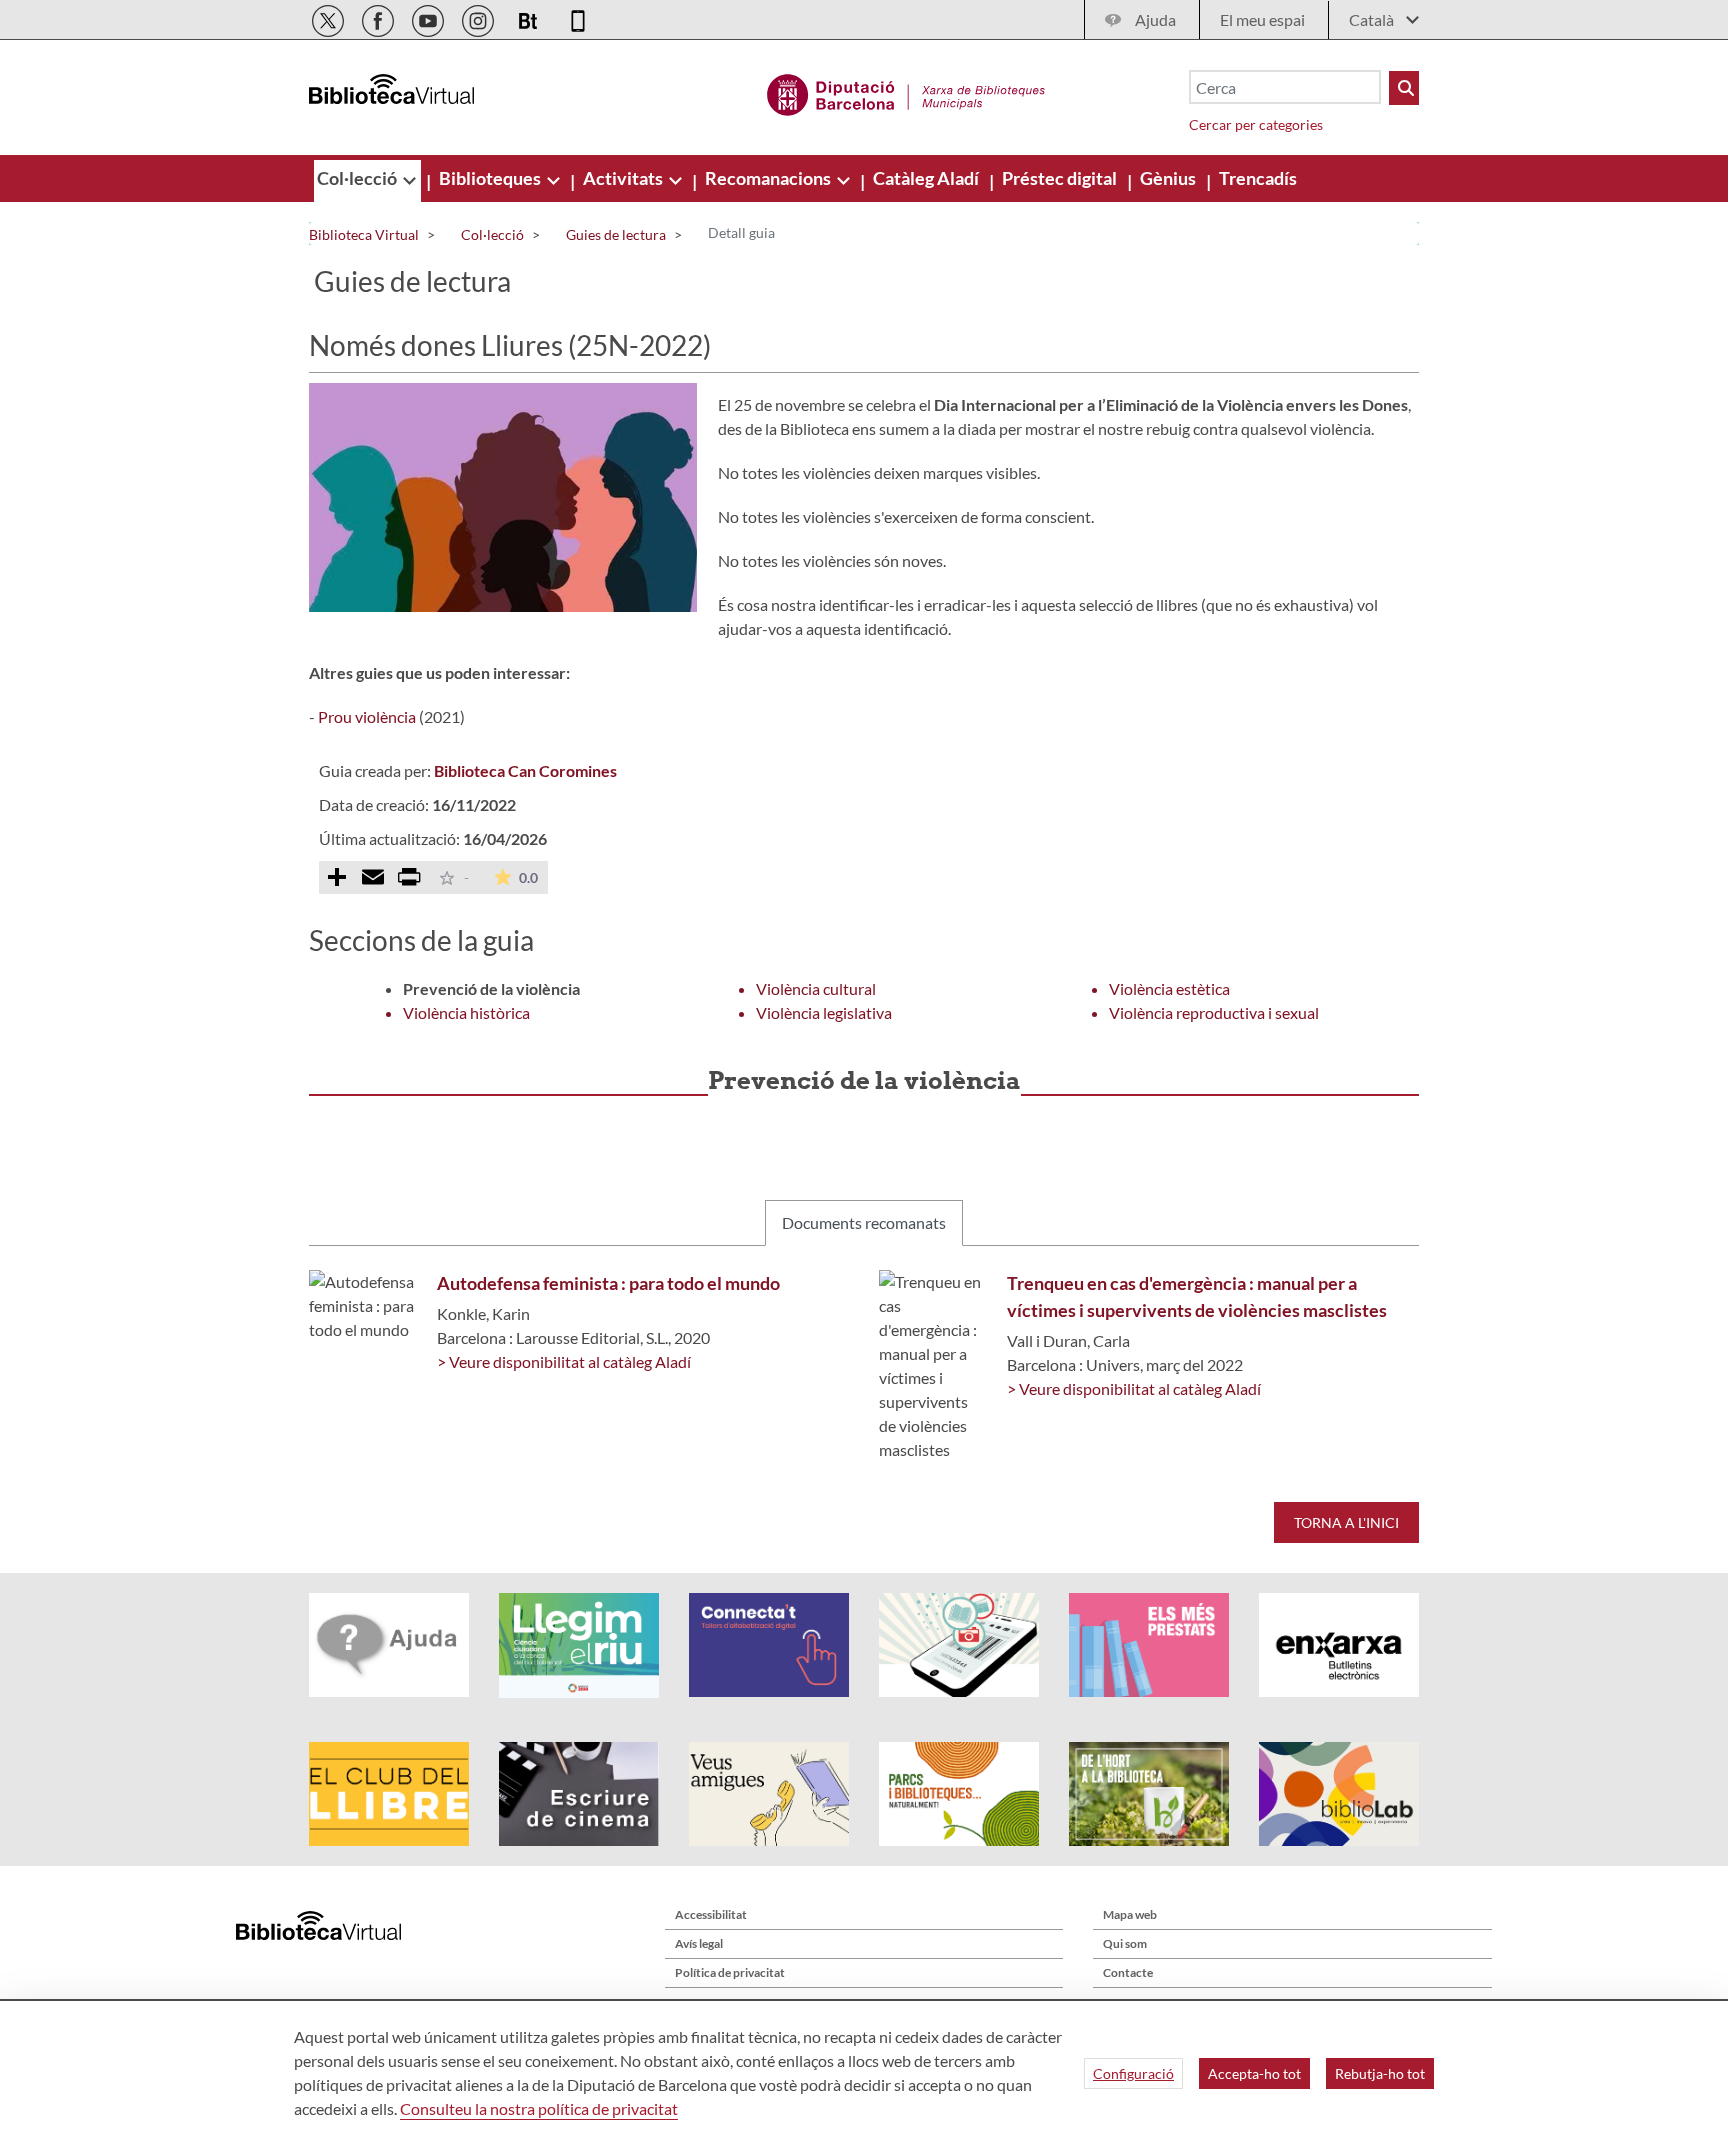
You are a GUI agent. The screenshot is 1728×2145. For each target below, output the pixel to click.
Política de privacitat (730, 1972)
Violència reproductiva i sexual (1214, 1012)
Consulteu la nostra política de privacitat (539, 2108)
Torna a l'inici (1346, 1522)
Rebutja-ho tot (1380, 2073)
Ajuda (1155, 19)
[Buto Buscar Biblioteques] (1404, 88)
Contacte (1128, 1972)
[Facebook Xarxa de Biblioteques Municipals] (379, 17)
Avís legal (699, 1943)
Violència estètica (1169, 988)
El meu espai (1262, 19)
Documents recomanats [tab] (864, 1222)
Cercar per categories (1256, 124)
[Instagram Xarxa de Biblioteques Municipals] (479, 17)
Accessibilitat (711, 1914)
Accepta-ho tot (1254, 2073)
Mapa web (1130, 1914)
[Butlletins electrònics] (529, 17)
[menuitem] (358, 178)
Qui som (1125, 1943)
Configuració (1133, 2073)
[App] (578, 17)
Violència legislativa (824, 1012)
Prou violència (367, 716)
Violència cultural (816, 988)
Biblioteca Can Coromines (525, 770)
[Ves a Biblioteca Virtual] (906, 92)
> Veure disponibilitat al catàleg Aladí (564, 1361)
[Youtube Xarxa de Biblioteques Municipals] (429, 17)
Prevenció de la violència (491, 988)
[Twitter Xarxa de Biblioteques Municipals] (329, 17)
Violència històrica (466, 1012)
